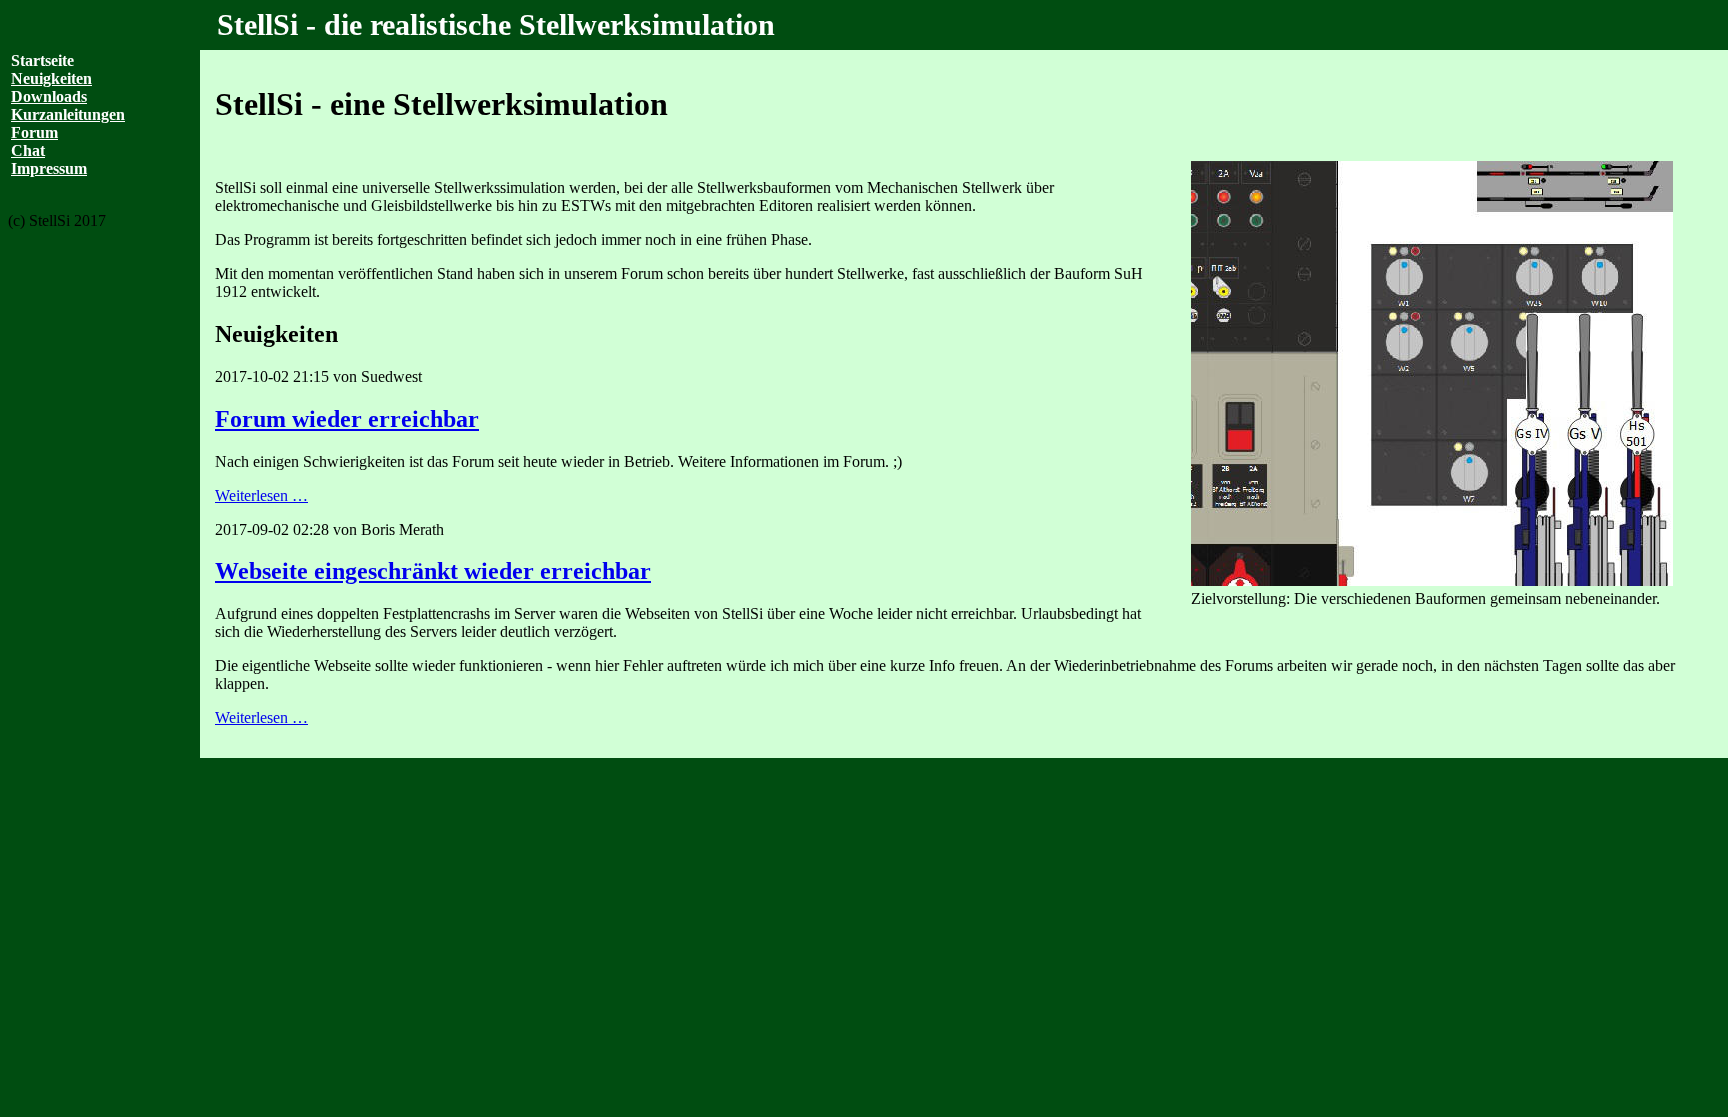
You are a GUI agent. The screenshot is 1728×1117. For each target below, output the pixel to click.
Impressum (49, 168)
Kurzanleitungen (68, 114)
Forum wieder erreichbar (347, 419)
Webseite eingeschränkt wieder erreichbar (433, 571)
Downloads (49, 96)
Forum (34, 132)
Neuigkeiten (51, 78)
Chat (28, 150)
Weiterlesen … (341, 495)
